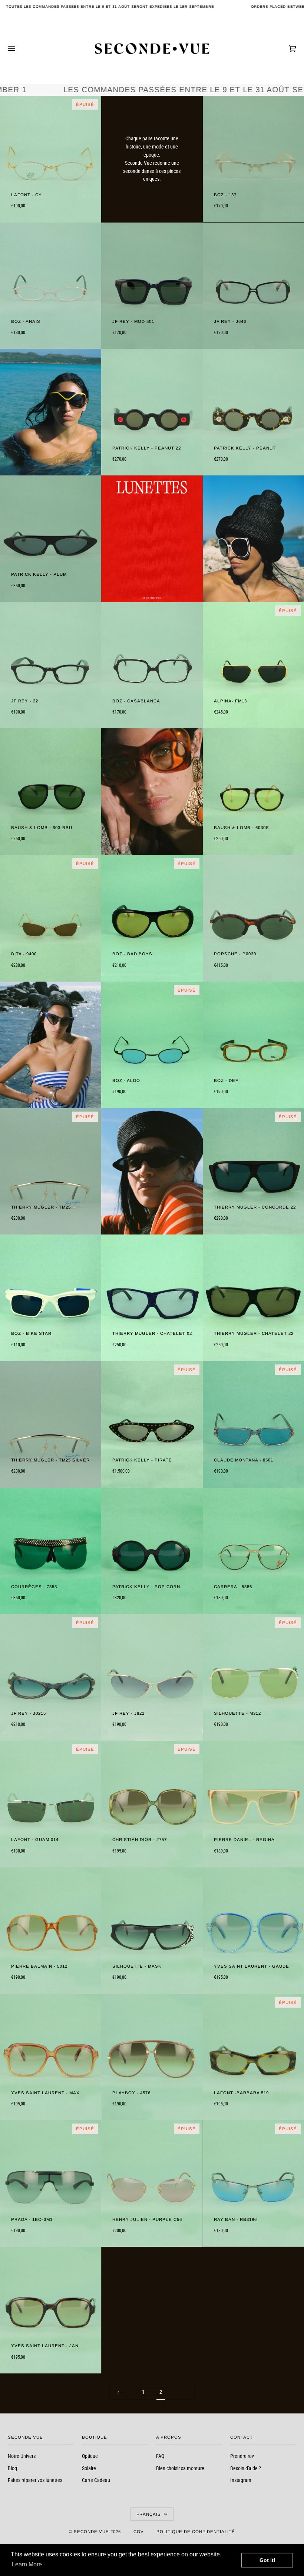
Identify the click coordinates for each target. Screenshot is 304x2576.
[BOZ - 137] (253, 159)
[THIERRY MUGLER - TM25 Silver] (51, 1424)
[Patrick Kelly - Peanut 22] (152, 412)
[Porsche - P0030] (253, 918)
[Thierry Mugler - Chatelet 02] (152, 1298)
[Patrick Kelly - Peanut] (253, 412)
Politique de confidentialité (196, 2532)
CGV (139, 2532)
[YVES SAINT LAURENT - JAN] (51, 2310)
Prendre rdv (242, 2456)
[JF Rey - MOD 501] (152, 286)
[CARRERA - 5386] (253, 1551)
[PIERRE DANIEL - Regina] (253, 1804)
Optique (90, 2456)
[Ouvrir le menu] (19, 49)
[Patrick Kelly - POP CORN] (152, 1551)
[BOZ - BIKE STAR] (51, 1298)
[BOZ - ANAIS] (51, 286)
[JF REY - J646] (253, 286)
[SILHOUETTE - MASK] (152, 1931)
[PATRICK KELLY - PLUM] (51, 539)
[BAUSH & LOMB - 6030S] (253, 792)
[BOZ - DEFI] (253, 1045)
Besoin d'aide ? (246, 2468)
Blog (12, 2468)
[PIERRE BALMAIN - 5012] (51, 1931)
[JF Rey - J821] (152, 1677)
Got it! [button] (267, 2560)
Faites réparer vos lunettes (35, 2480)
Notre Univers (22, 2456)
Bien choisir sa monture (180, 2468)
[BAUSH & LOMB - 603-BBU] (51, 792)
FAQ (160, 2456)
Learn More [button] (27, 2564)
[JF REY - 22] (51, 665)
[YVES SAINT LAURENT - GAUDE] (253, 1931)
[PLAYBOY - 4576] (152, 2057)
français (149, 2514)
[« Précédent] (118, 2392)
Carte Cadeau (96, 2480)
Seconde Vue (91, 2532)
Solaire (89, 2468)
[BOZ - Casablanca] (152, 665)
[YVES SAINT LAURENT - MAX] (51, 2057)
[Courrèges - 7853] (51, 1551)
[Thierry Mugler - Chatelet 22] (253, 1298)
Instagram (241, 2480)
